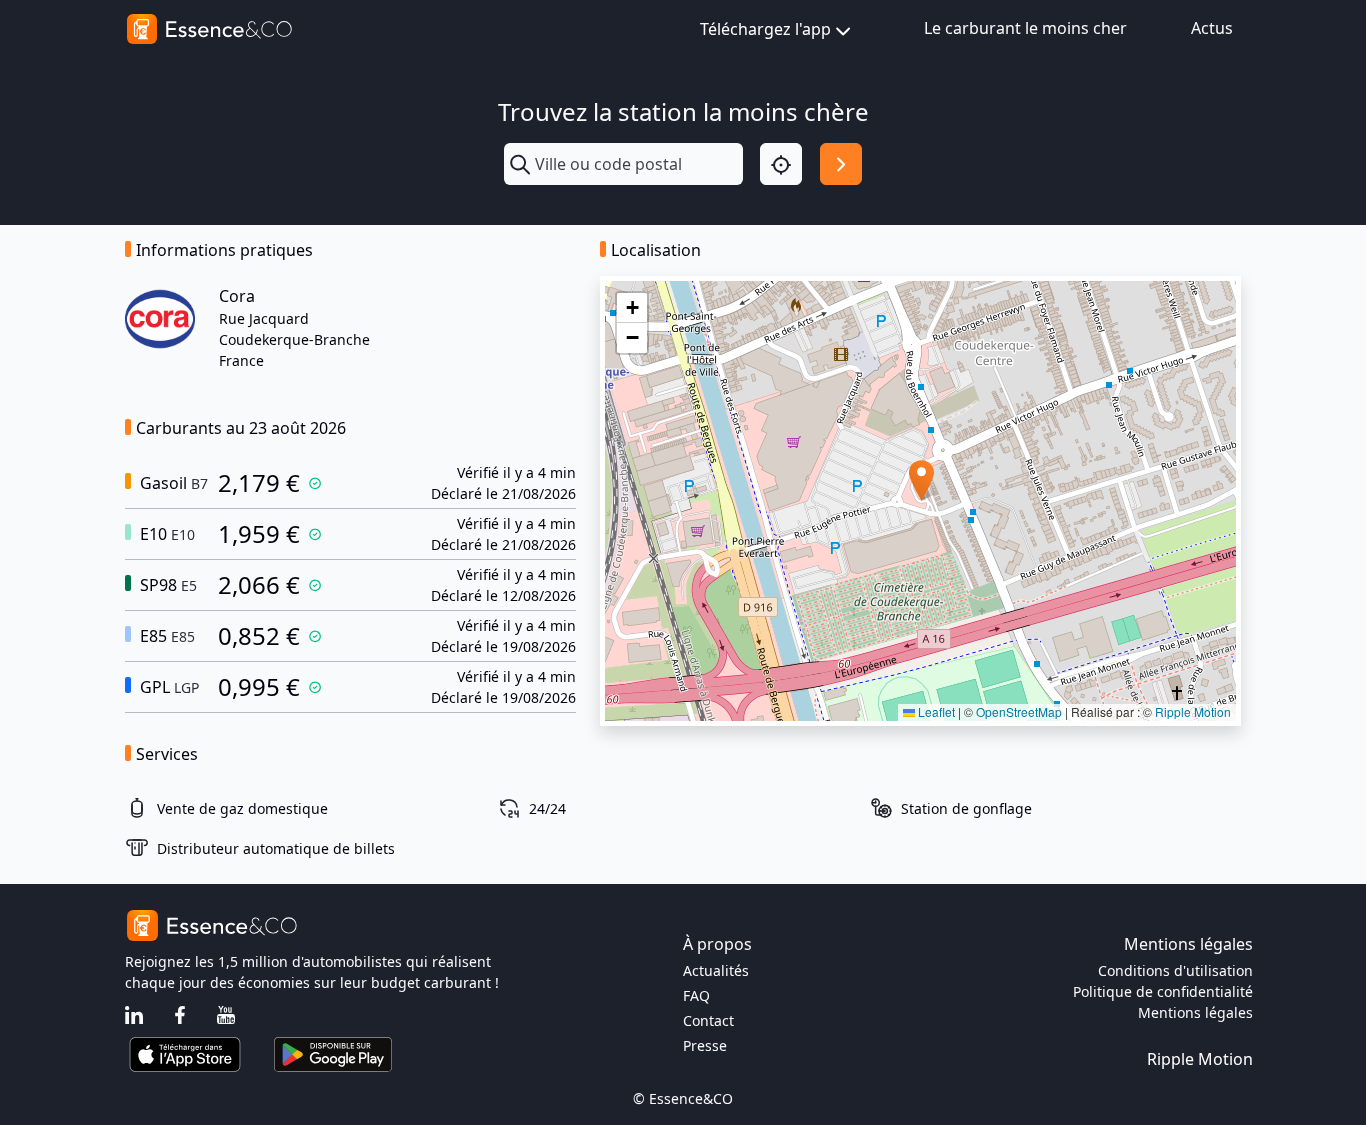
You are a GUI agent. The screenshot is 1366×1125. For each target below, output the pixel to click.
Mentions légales (1195, 1012)
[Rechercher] (841, 164)
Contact (708, 1020)
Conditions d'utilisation (1175, 970)
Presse (705, 1045)
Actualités (716, 970)
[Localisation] (781, 164)
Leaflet (935, 711)
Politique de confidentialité (1163, 991)
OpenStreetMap (1019, 711)
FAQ (696, 995)
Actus (1212, 28)
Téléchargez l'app (765, 29)
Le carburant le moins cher (1025, 28)
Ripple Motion (1193, 711)
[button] (921, 480)
